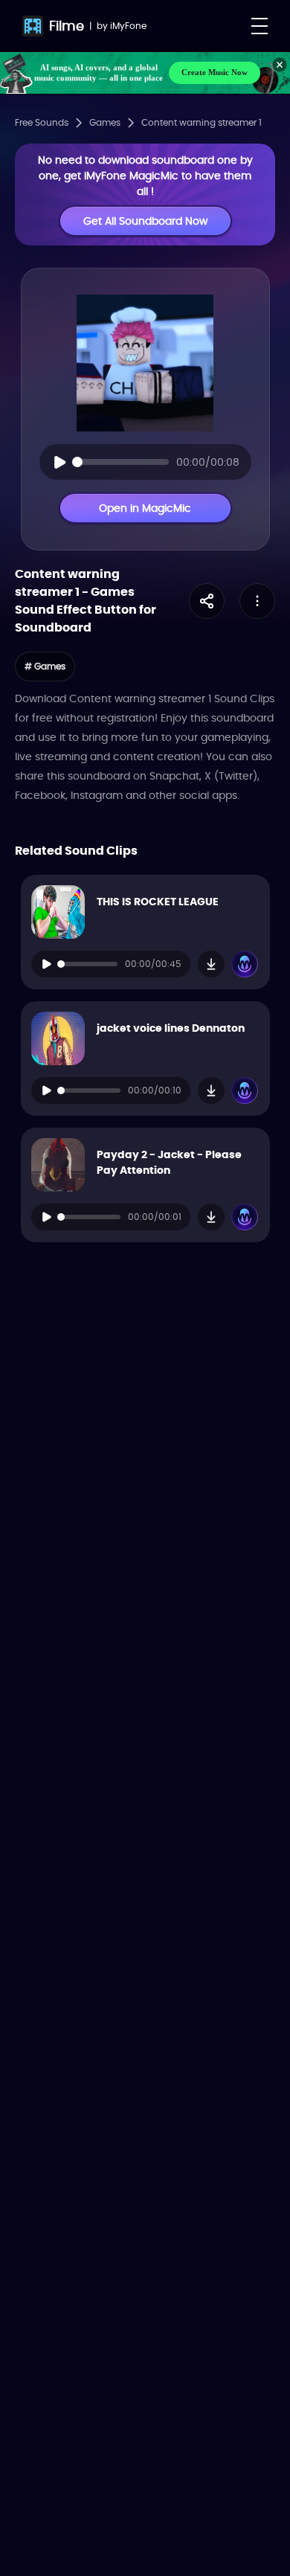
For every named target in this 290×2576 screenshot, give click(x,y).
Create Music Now (215, 72)
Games (105, 123)
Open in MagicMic (145, 508)
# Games (45, 666)
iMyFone (128, 26)
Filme (67, 26)
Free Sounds (42, 123)
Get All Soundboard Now (145, 221)
